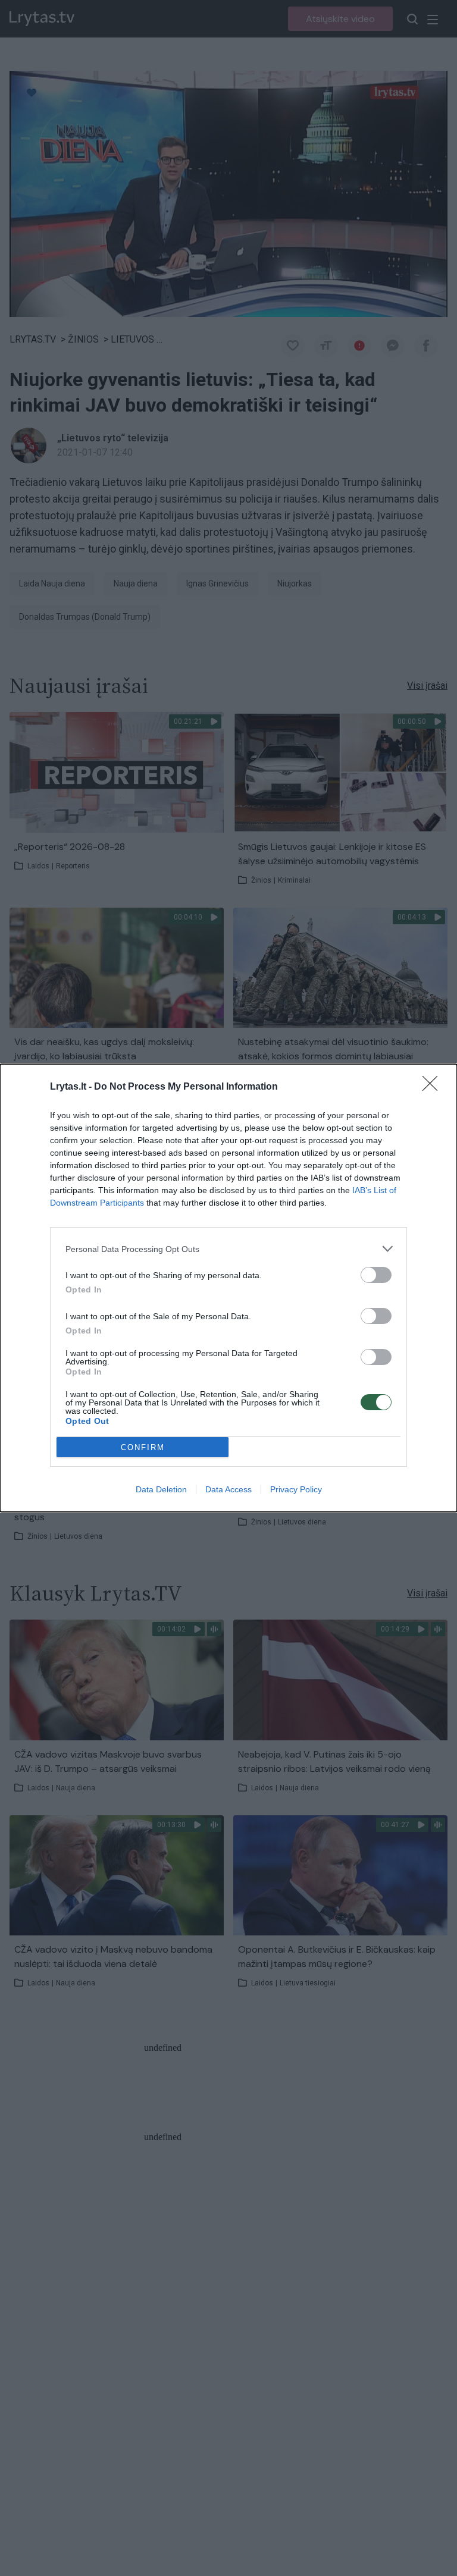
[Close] (434, 1087)
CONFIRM (143, 1447)
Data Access (228, 1489)
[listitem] (228, 1249)
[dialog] (228, 1288)
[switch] (376, 1275)
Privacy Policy (296, 1489)
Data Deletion (161, 1489)
